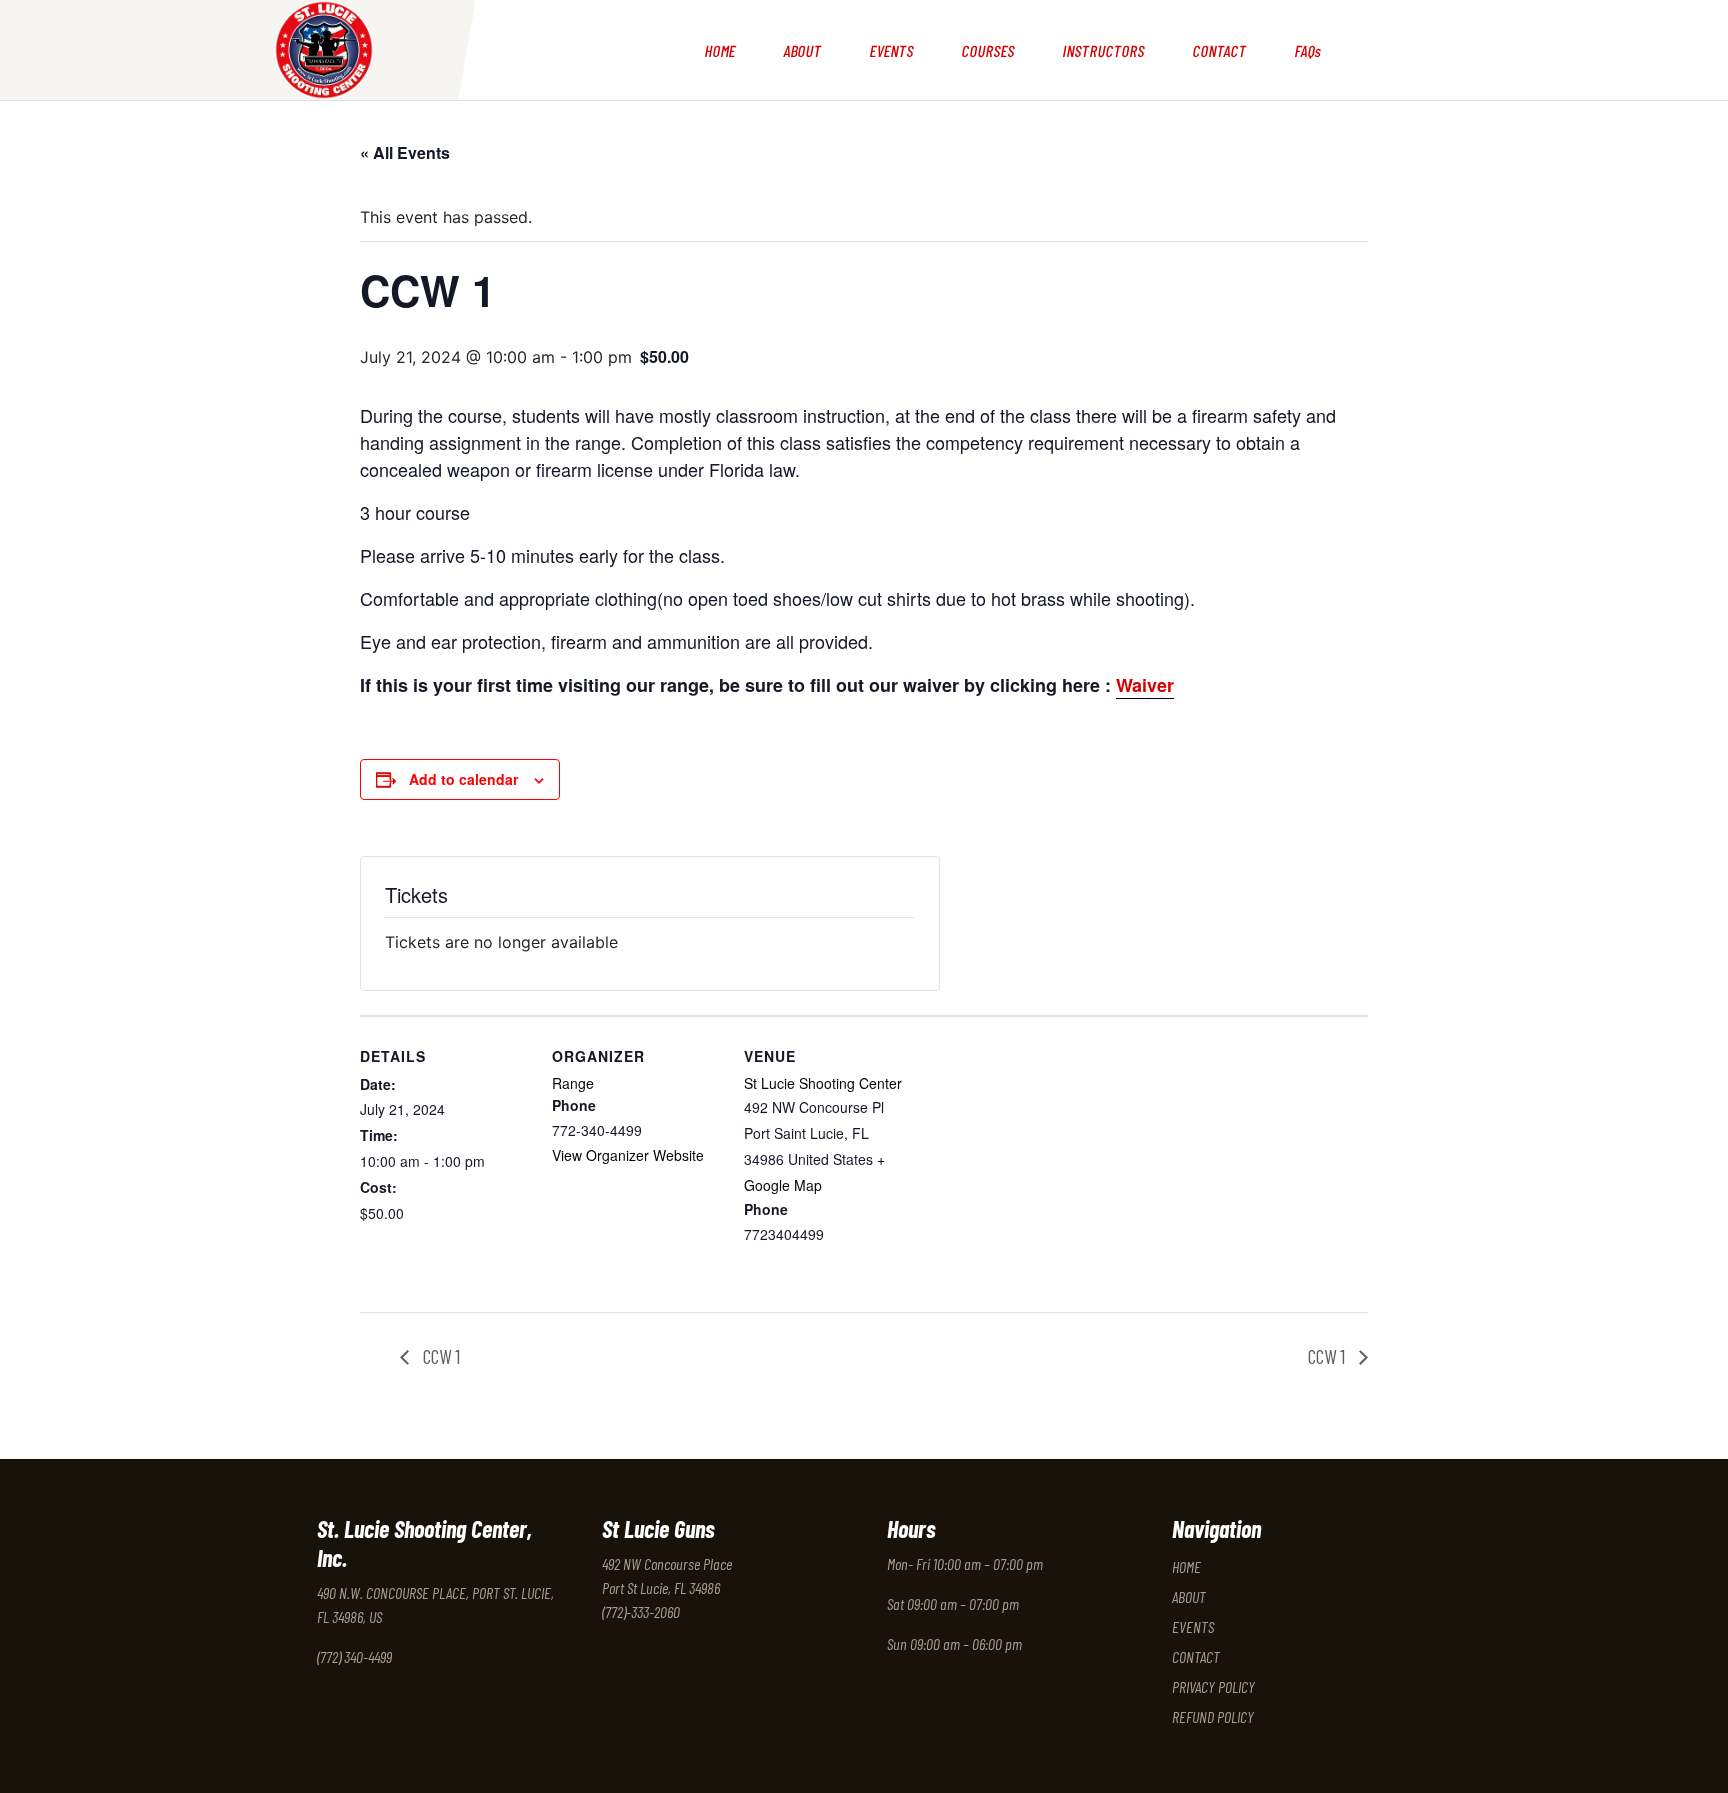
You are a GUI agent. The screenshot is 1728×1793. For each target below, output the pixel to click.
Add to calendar (463, 779)
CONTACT (1219, 50)
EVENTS (891, 50)
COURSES (988, 50)
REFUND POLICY (1213, 1716)
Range (573, 1083)
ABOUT (802, 50)
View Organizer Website (628, 1155)
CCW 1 (439, 1356)
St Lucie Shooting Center (823, 1083)
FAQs (1308, 50)
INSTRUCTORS (1103, 50)
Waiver (1145, 685)
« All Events (405, 152)
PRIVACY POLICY (1213, 1686)
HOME (720, 50)
